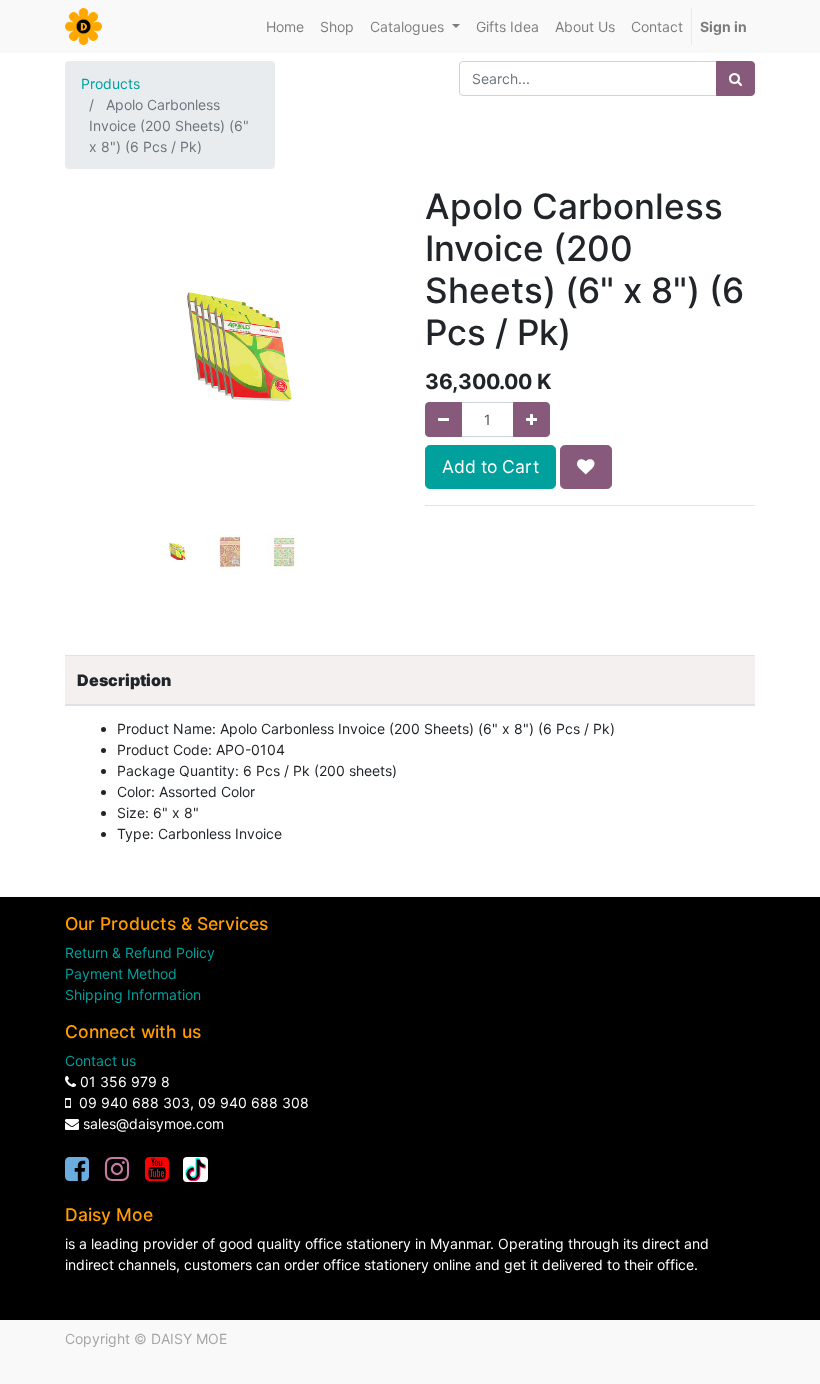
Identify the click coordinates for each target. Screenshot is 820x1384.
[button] (90, 385)
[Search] (735, 78)
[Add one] (531, 419)
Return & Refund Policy (140, 952)
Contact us (100, 1060)
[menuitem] (285, 26)
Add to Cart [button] (490, 466)
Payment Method (121, 973)
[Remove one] (443, 419)
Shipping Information (133, 994)
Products (110, 83)
